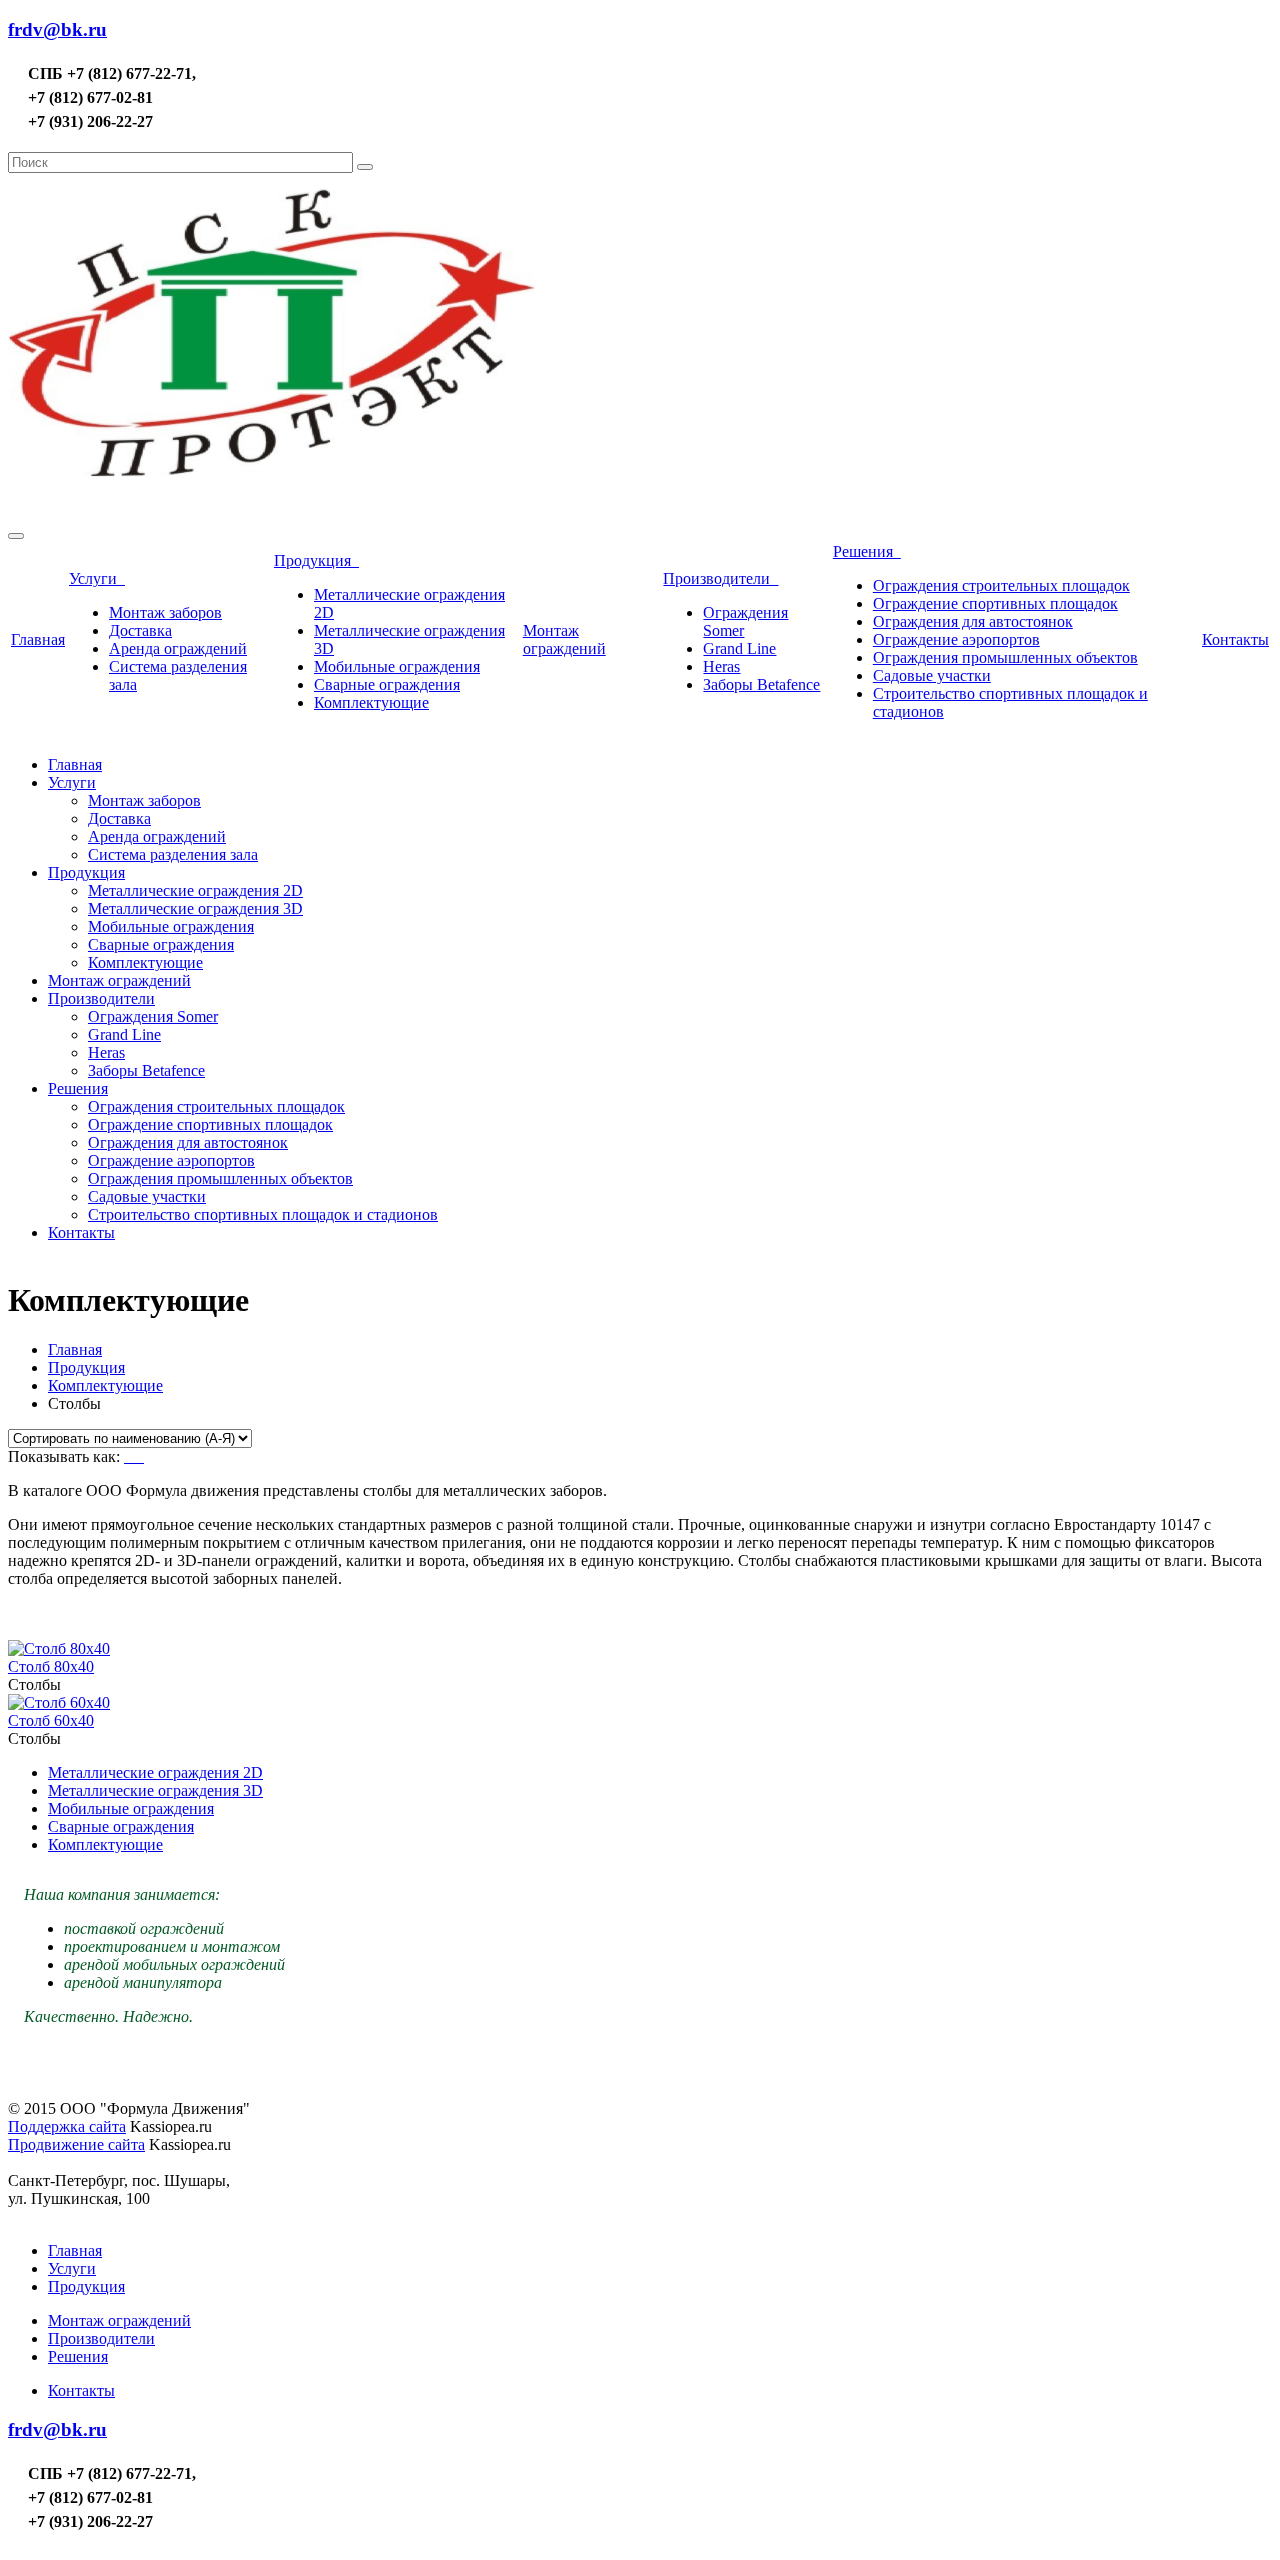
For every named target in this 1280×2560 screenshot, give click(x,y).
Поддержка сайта (67, 2126)
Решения (867, 551)
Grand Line (739, 648)
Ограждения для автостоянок (973, 621)
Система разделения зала (173, 854)
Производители (720, 578)
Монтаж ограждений (564, 639)
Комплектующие (371, 702)
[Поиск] (365, 167)
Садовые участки (932, 675)
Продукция (316, 560)
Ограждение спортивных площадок (995, 603)
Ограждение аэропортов (956, 639)
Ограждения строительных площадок (1001, 585)
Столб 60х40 (51, 1720)
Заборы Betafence (761, 684)
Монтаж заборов (165, 612)
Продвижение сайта (76, 2144)
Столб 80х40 (51, 1666)
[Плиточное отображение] (128, 1456)
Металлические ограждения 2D (195, 890)
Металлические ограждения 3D (195, 908)
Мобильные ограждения (397, 666)
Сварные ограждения (387, 684)
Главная (38, 639)
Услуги (97, 578)
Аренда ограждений (178, 648)
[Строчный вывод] (136, 1456)
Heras (721, 666)
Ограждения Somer (153, 1016)
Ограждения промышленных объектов (1005, 657)
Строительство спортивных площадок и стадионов (263, 1214)
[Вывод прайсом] (142, 1456)
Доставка (140, 630)
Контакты (1235, 639)
